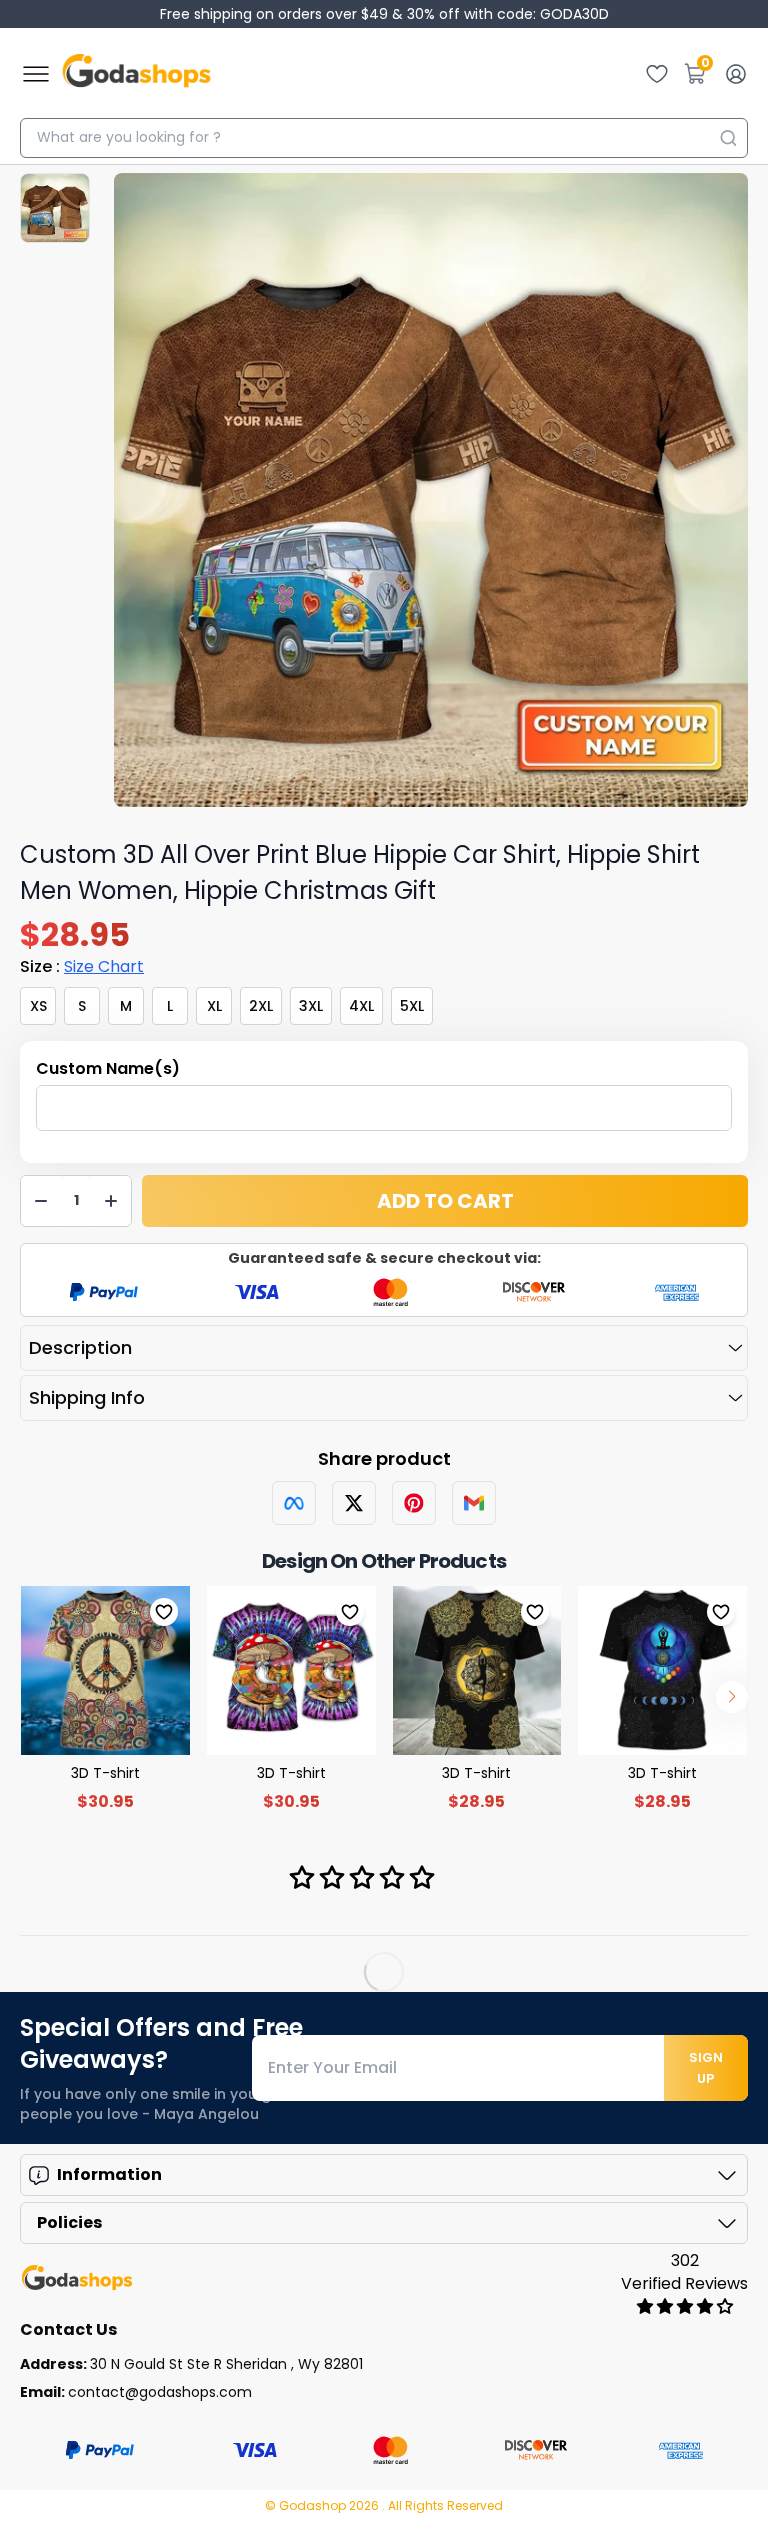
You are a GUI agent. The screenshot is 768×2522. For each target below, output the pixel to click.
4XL (361, 1006)
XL (214, 1006)
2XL (261, 1006)
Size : (82, 966)
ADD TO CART (445, 1201)
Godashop (314, 2505)
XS (38, 1006)
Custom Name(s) (108, 1068)
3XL (311, 1006)
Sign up (706, 2068)
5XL (412, 1006)
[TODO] (294, 1503)
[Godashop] (136, 74)
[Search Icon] (728, 138)
